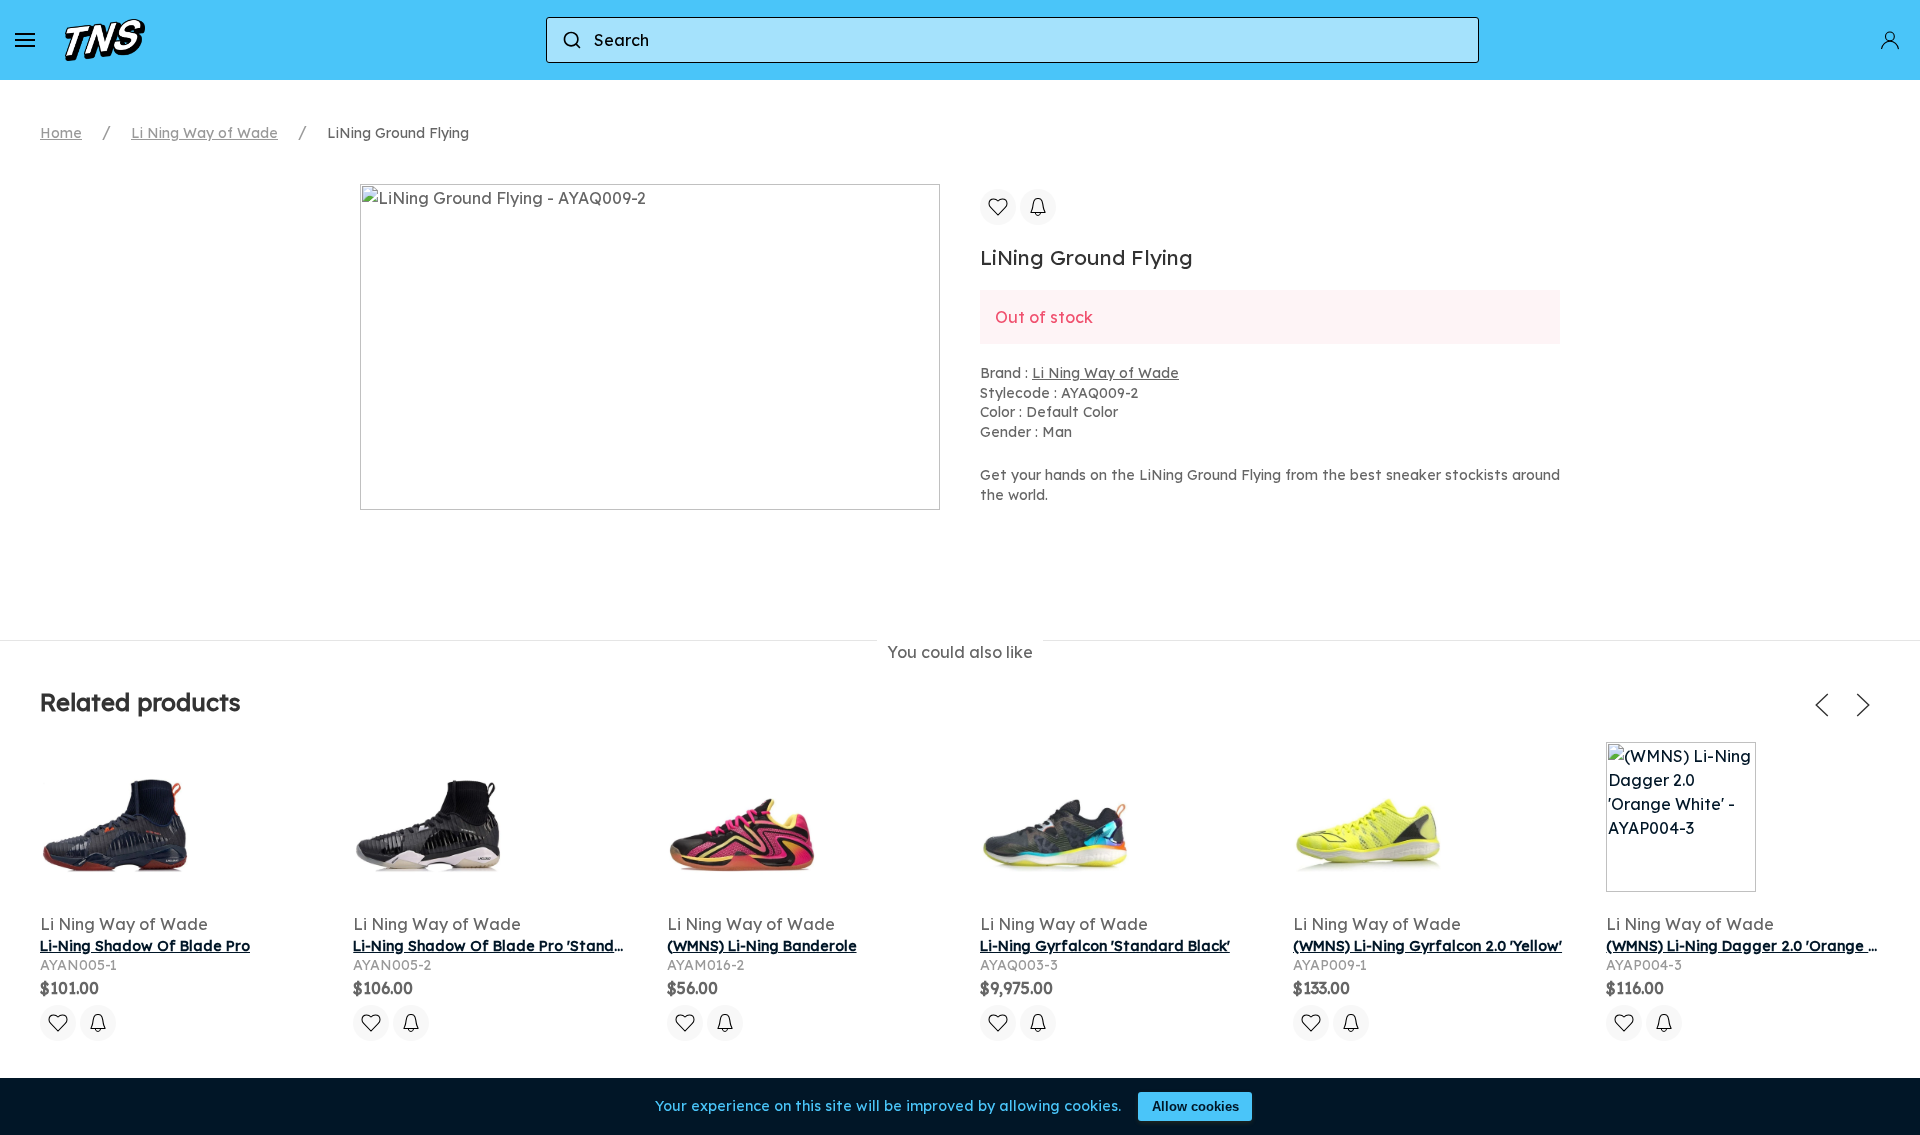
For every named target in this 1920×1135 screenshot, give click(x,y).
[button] (25, 40)
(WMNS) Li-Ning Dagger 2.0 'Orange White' (1759, 946)
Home (61, 133)
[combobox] (1012, 40)
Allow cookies (1195, 1106)
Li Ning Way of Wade (204, 133)
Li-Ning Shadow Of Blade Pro (145, 946)
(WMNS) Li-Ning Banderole (762, 946)
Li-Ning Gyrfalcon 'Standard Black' (1105, 946)
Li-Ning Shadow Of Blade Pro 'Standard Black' (519, 946)
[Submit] (570, 40)
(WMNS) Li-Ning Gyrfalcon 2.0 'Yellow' (1427, 946)
